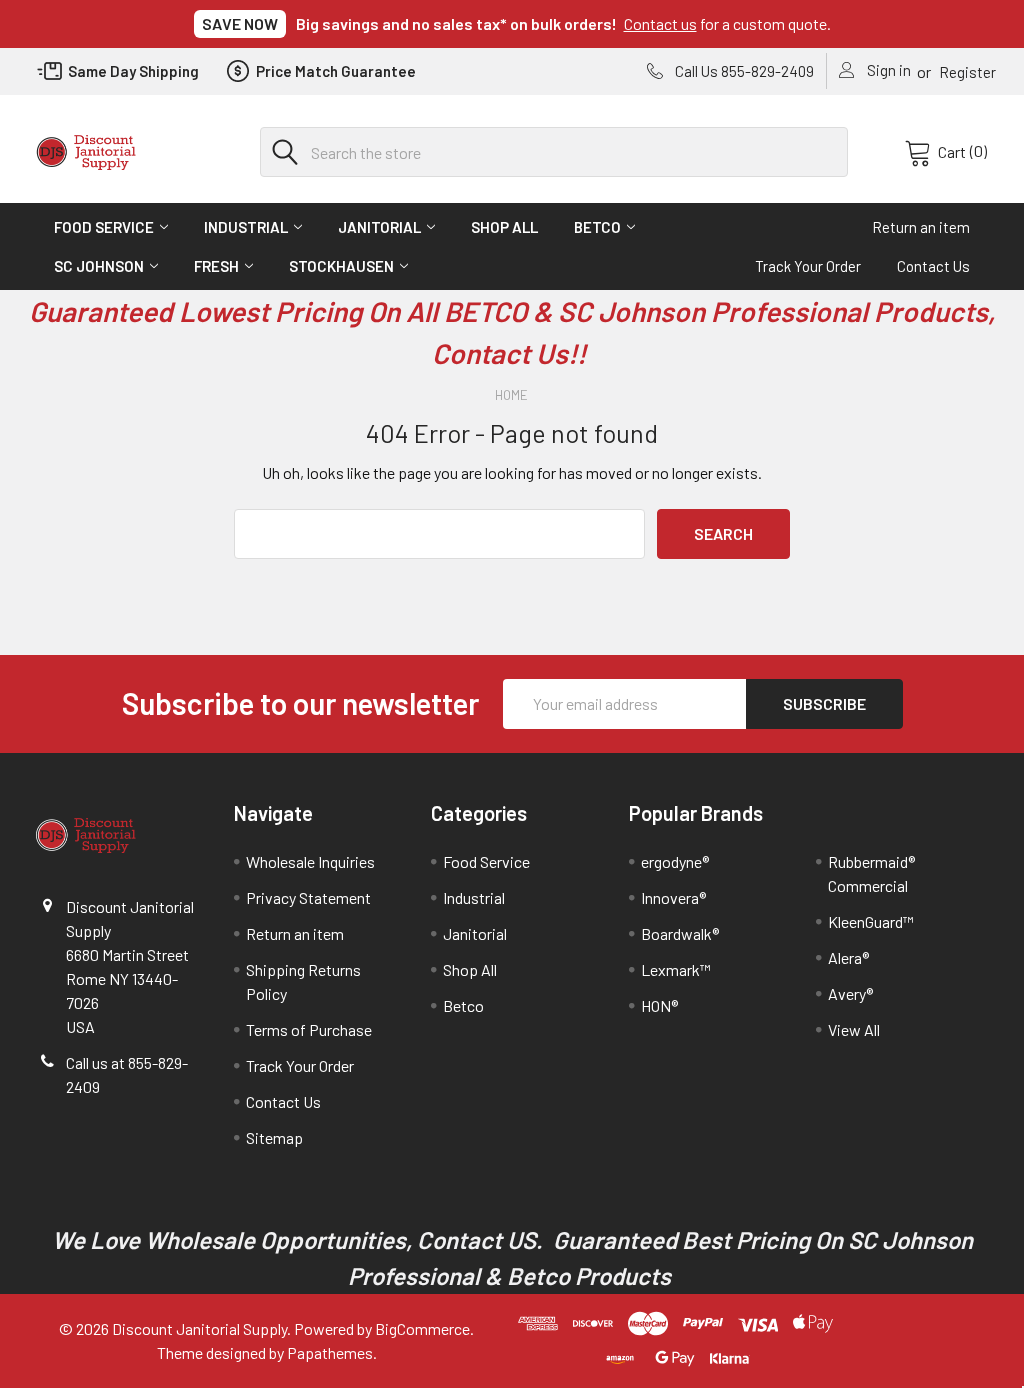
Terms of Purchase (309, 1029)
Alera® (848, 957)
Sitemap (274, 1137)
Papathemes (330, 1352)
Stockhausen (341, 266)
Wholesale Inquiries (310, 861)
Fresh (216, 266)
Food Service (104, 227)
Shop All (504, 227)
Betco (597, 227)
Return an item (921, 227)
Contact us (660, 23)
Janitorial (379, 227)
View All (854, 1029)
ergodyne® (675, 861)
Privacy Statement (308, 897)
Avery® (850, 993)
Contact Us (933, 266)
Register (967, 72)
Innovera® (673, 897)
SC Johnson (99, 266)
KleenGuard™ (871, 921)
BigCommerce (422, 1328)
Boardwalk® (680, 933)
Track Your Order (808, 266)
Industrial (246, 227)
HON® (659, 1005)
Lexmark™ (676, 969)
